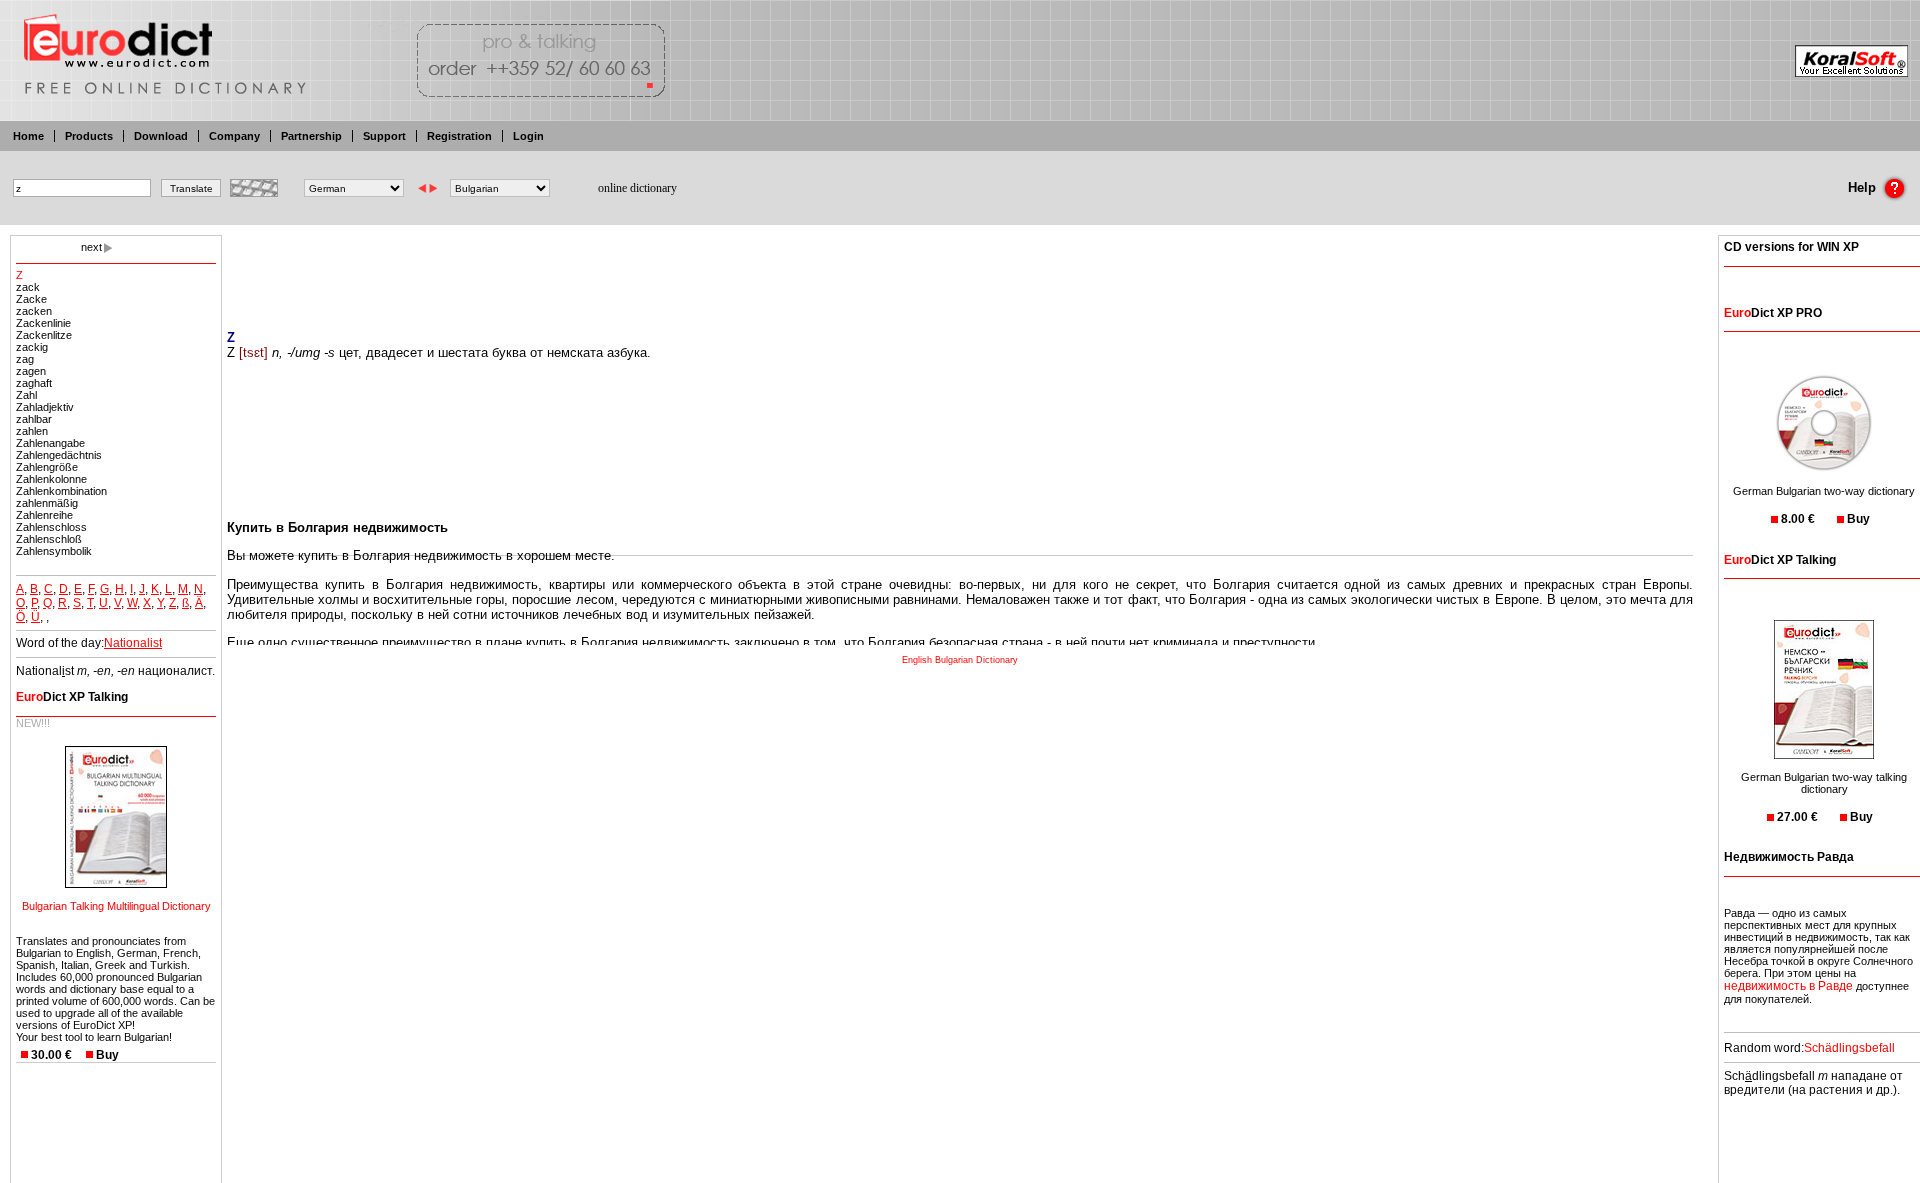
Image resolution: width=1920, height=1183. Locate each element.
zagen (31, 371)
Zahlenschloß (49, 539)
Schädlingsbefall (1849, 1048)
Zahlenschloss (51, 527)
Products (89, 136)
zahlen (32, 431)
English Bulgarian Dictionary (960, 660)
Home (28, 136)
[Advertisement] (960, 270)
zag (25, 359)
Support (384, 136)
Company (234, 136)
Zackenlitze (44, 335)
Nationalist (133, 643)
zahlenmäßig (47, 503)
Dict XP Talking (72, 697)
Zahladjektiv (45, 407)
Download (161, 136)
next (91, 247)
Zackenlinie (43, 323)
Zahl (26, 395)
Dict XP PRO (1773, 313)
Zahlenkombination (61, 491)
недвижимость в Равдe (1788, 986)
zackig (32, 347)
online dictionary (637, 188)
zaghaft (34, 383)
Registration (459, 136)
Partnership (311, 136)
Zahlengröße (47, 467)
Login (528, 136)
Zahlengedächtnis (59, 455)
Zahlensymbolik (54, 551)
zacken (34, 311)
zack (28, 287)
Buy (107, 1055)
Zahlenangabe (50, 443)
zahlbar (34, 419)
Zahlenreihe (44, 515)
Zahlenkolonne (51, 479)
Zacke (31, 299)
